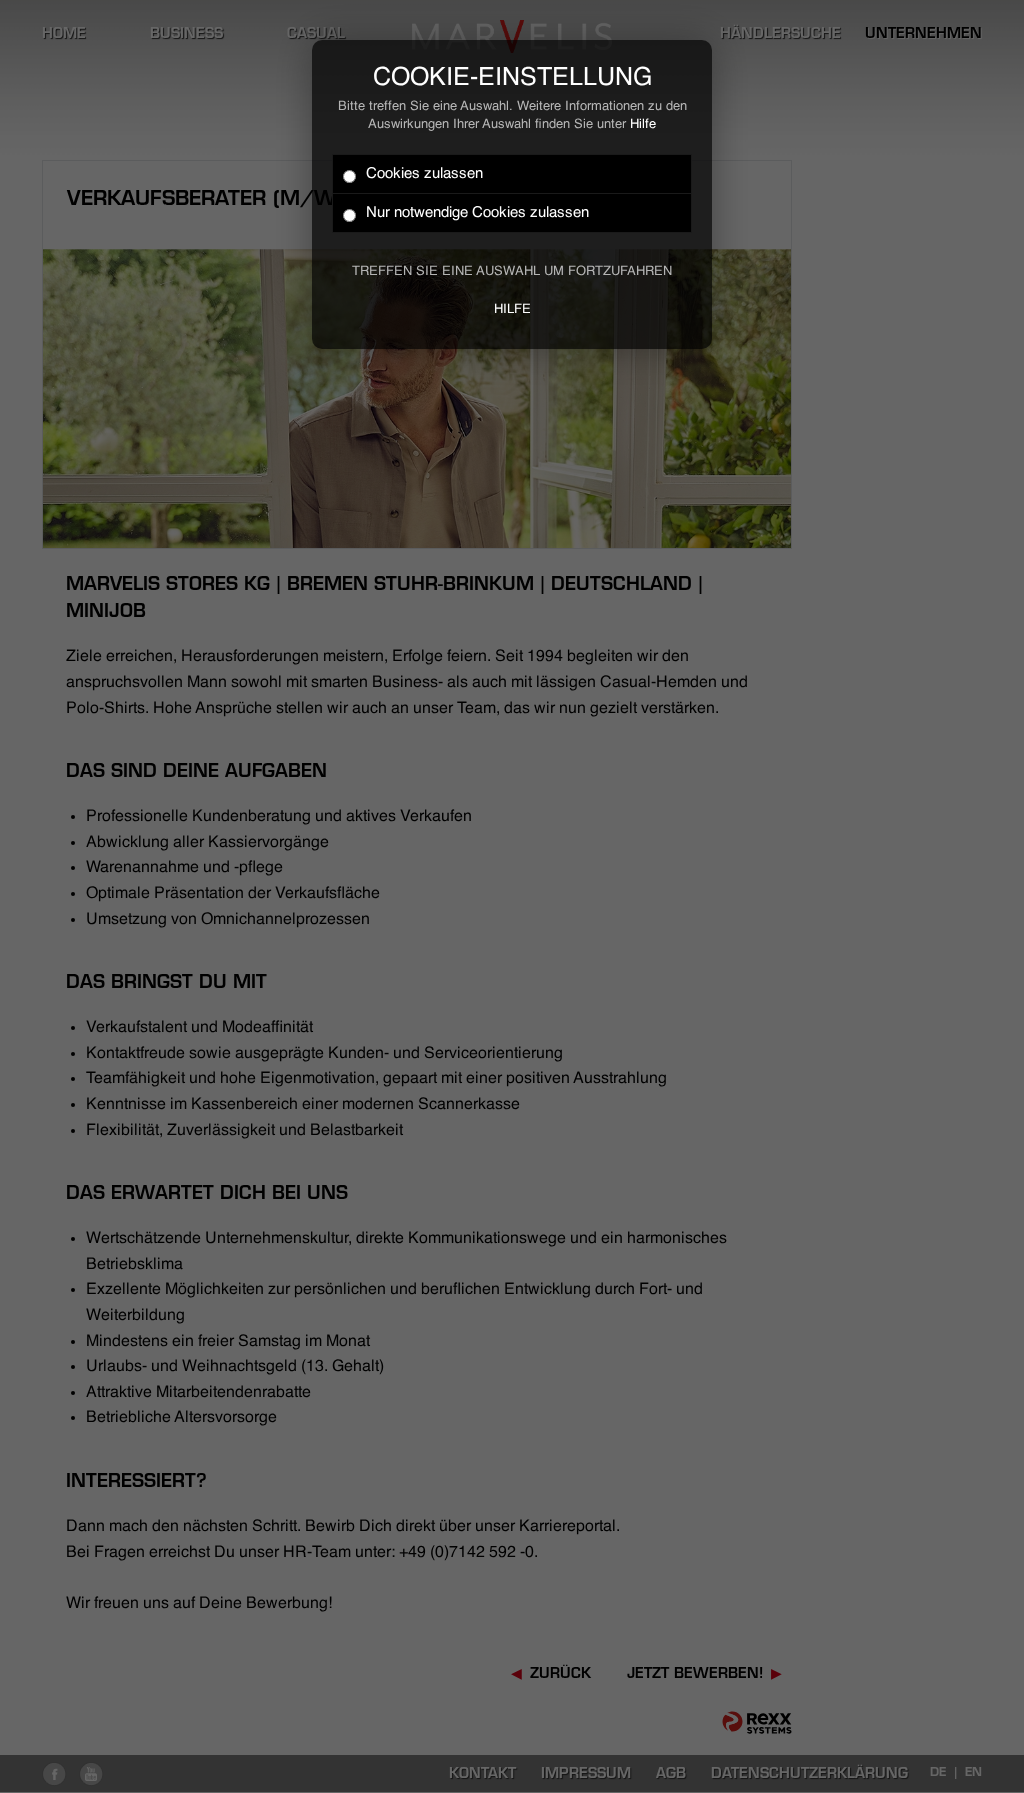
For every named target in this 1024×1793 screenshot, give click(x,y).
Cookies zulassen (424, 173)
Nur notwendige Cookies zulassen (477, 212)
